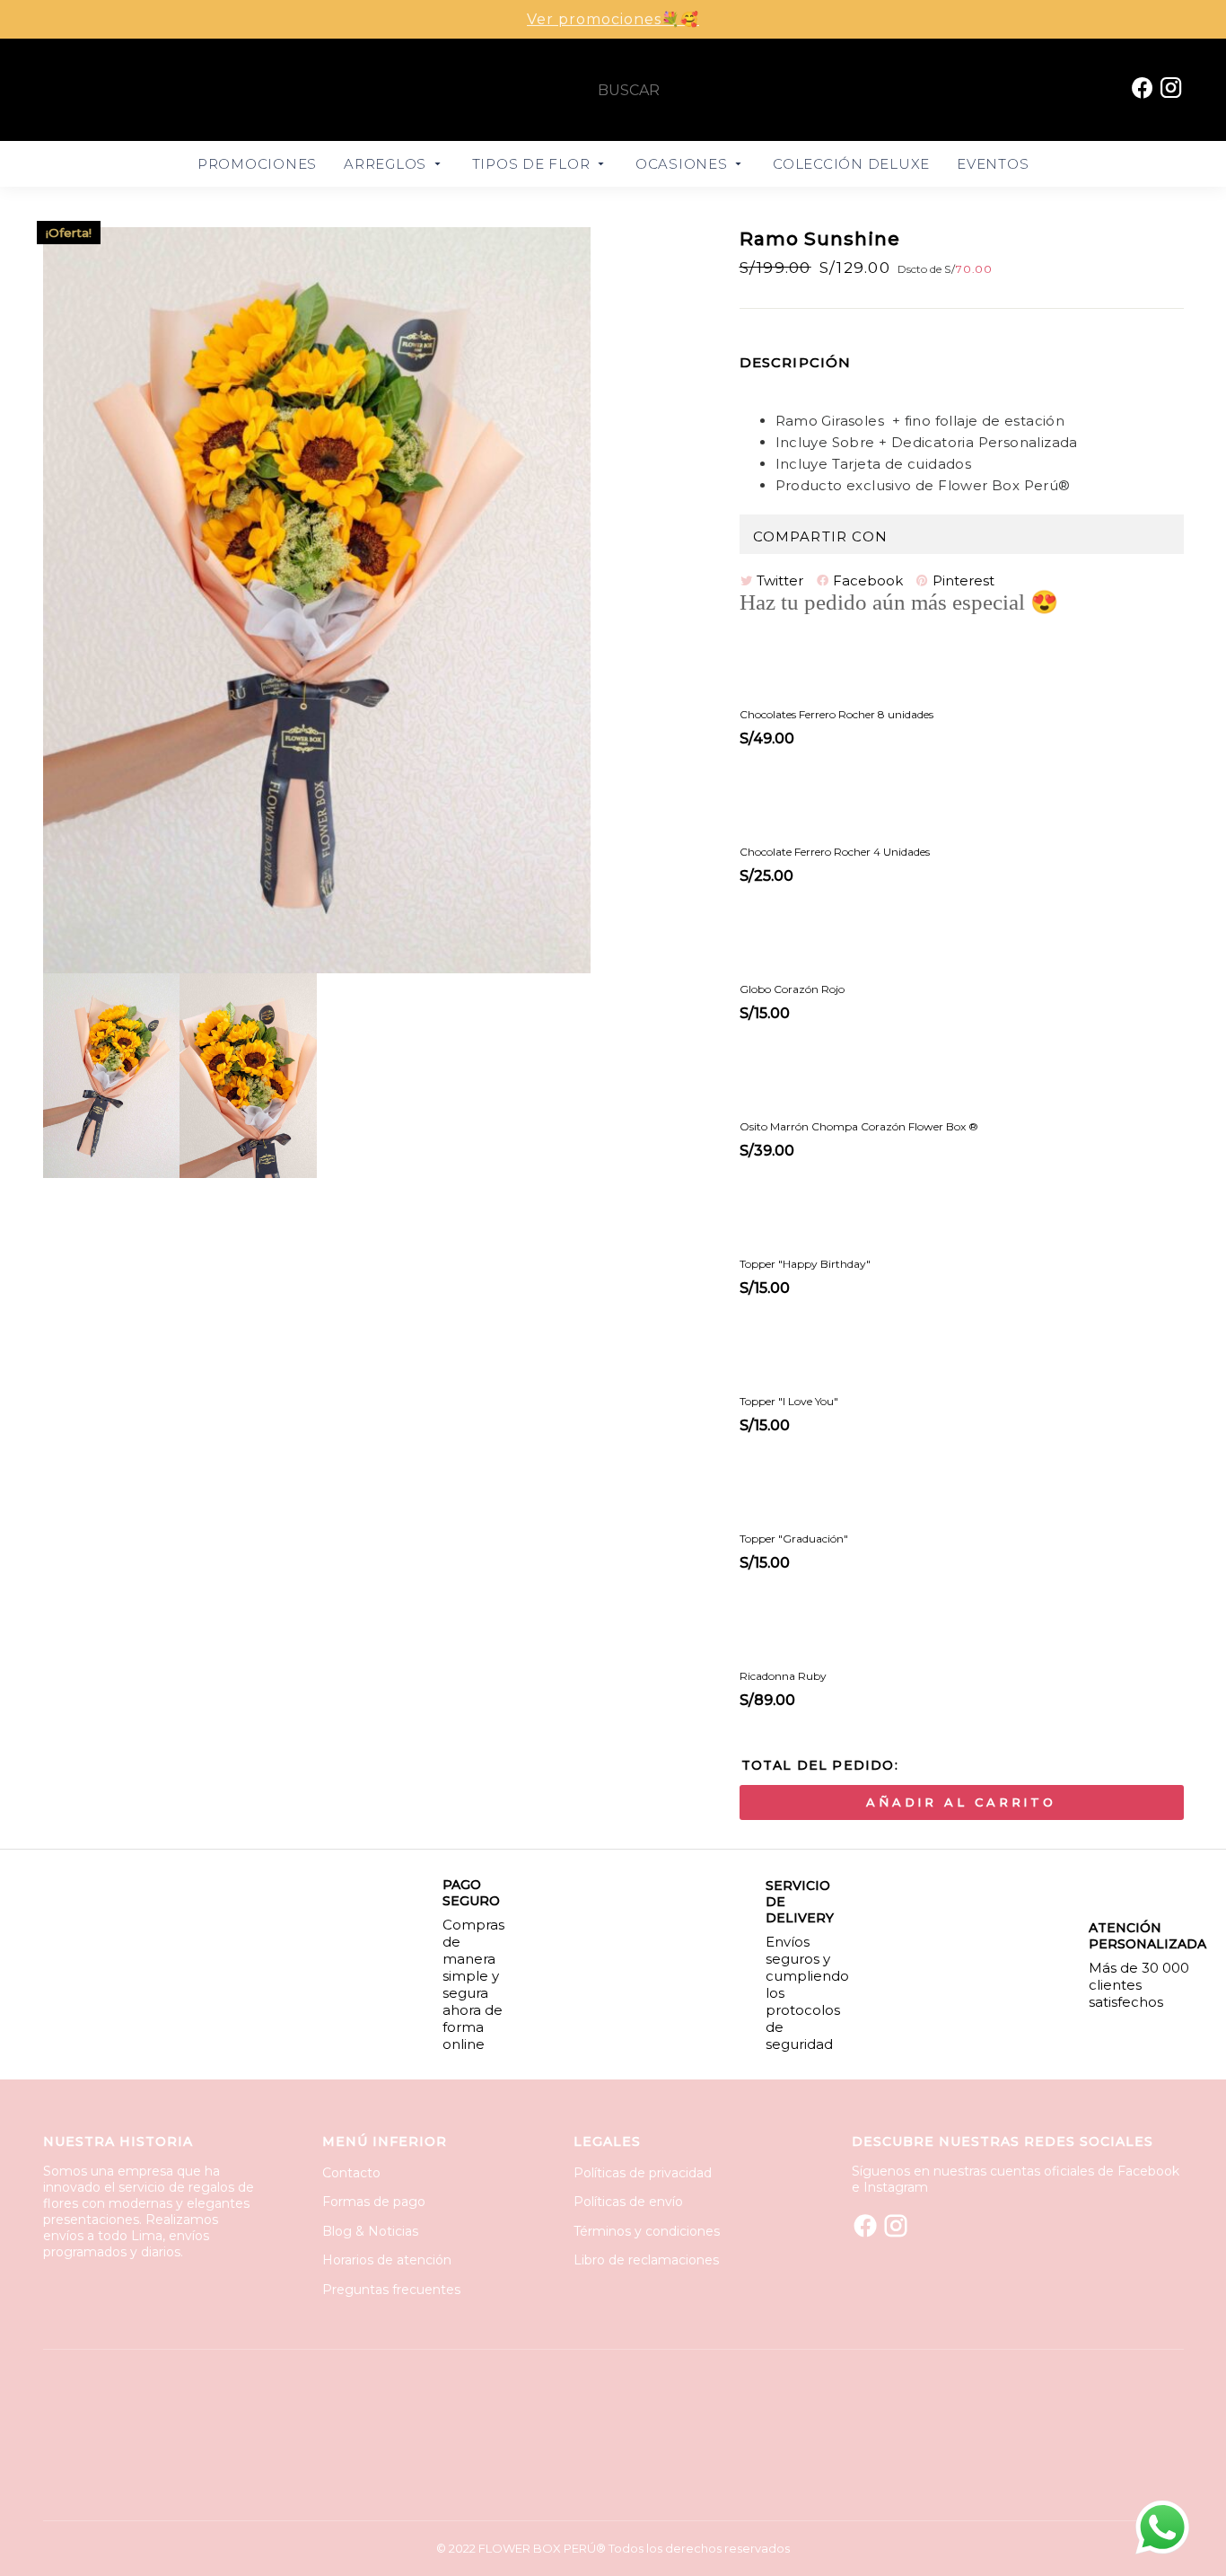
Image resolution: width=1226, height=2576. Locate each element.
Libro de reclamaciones (646, 2260)
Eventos (993, 164)
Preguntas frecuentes (391, 2290)
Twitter (778, 580)
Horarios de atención (387, 2260)
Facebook (866, 580)
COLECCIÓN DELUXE (851, 164)
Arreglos (387, 164)
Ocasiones (684, 164)
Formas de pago (374, 2202)
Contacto (351, 2173)
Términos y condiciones (647, 2231)
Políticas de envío (628, 2202)
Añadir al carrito (961, 1802)
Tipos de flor (534, 164)
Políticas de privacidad (643, 2173)
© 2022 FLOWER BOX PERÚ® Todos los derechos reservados (613, 2548)
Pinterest (962, 580)
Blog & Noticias (370, 2231)
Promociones (257, 164)
